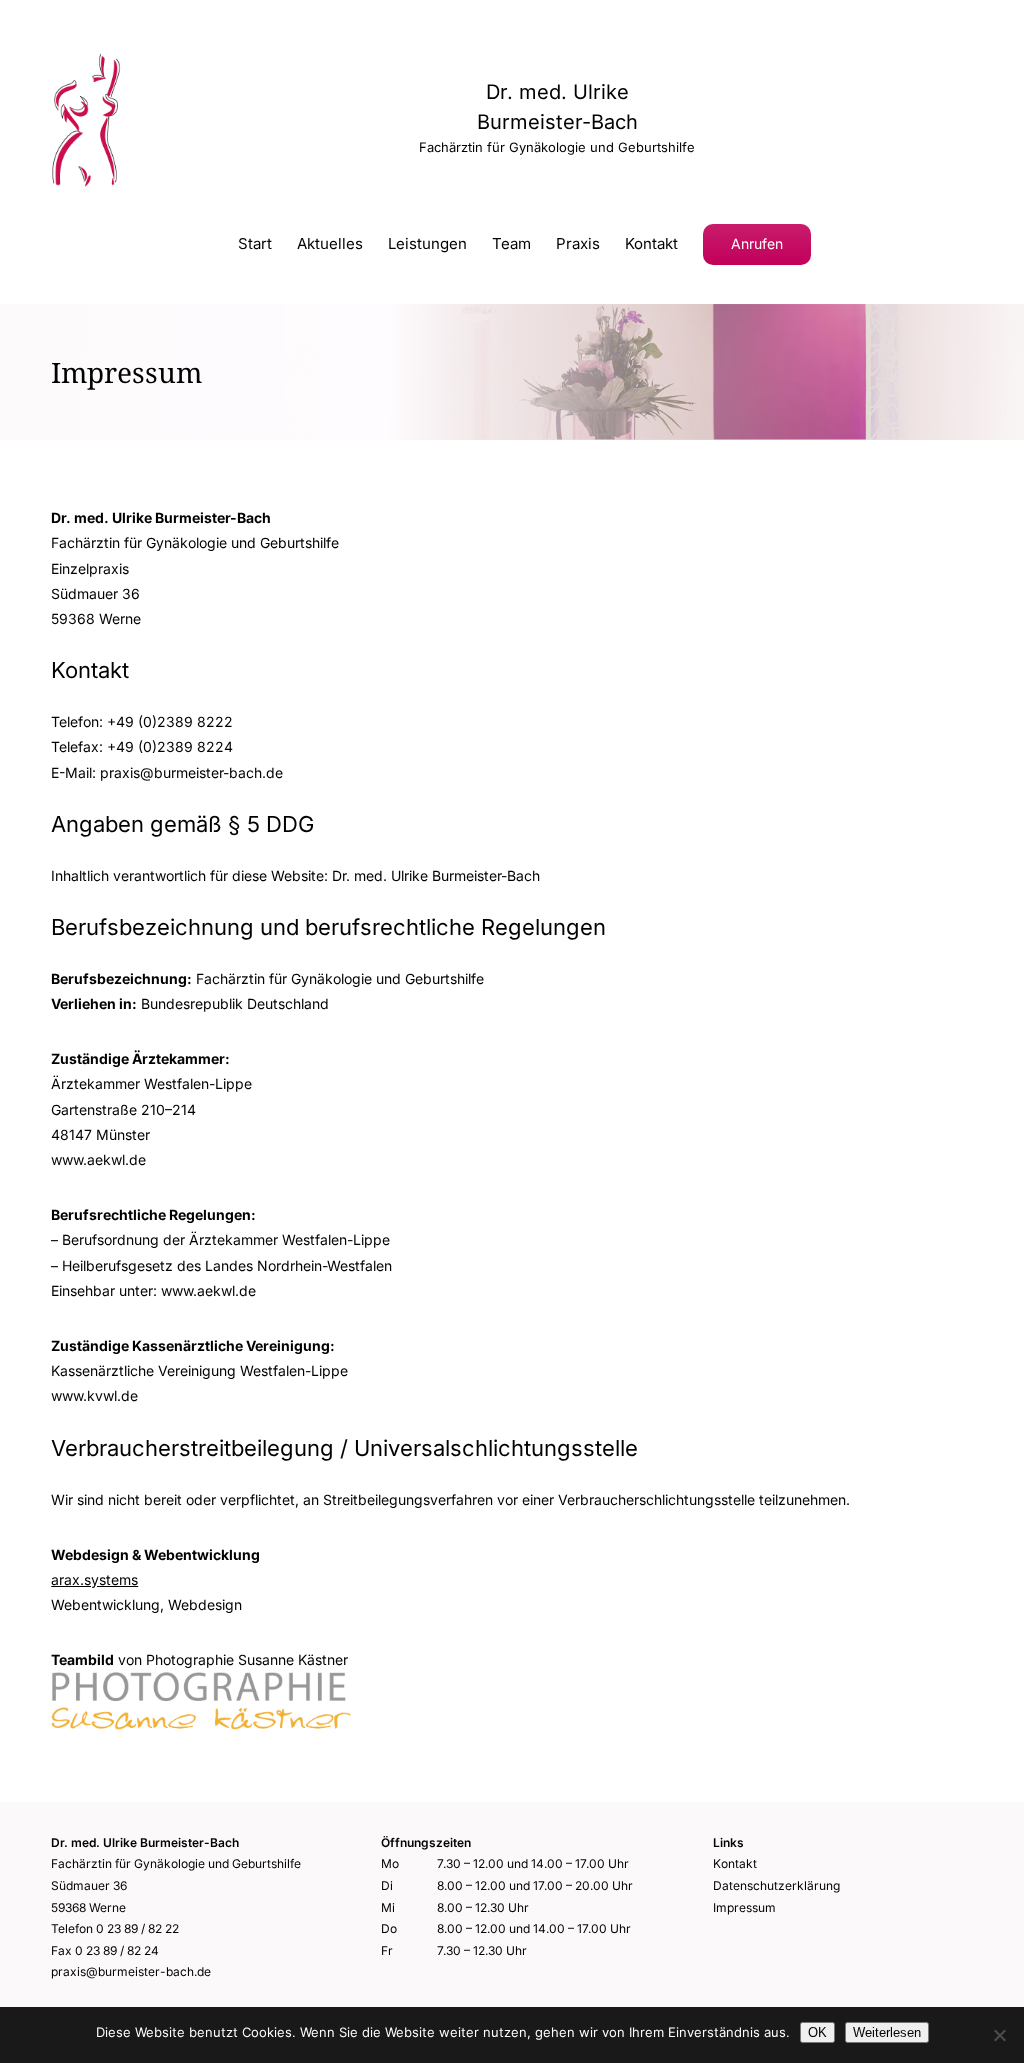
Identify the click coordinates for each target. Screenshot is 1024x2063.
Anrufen (757, 243)
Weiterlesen (887, 2032)
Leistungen (427, 244)
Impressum (744, 1907)
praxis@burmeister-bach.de (131, 1971)
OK (817, 2032)
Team (511, 244)
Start (255, 244)
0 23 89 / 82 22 (137, 1928)
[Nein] (999, 2035)
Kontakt (651, 244)
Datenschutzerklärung (776, 1885)
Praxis (578, 244)
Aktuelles (330, 244)
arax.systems (94, 1579)
